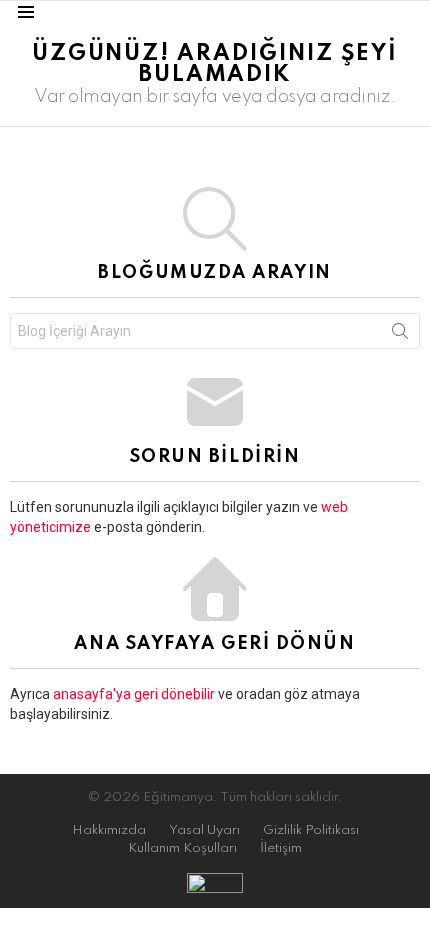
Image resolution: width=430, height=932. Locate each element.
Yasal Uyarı (204, 830)
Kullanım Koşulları (182, 848)
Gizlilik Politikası (311, 830)
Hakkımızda (109, 830)
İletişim (281, 848)
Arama (400, 335)
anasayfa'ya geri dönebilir (135, 694)
